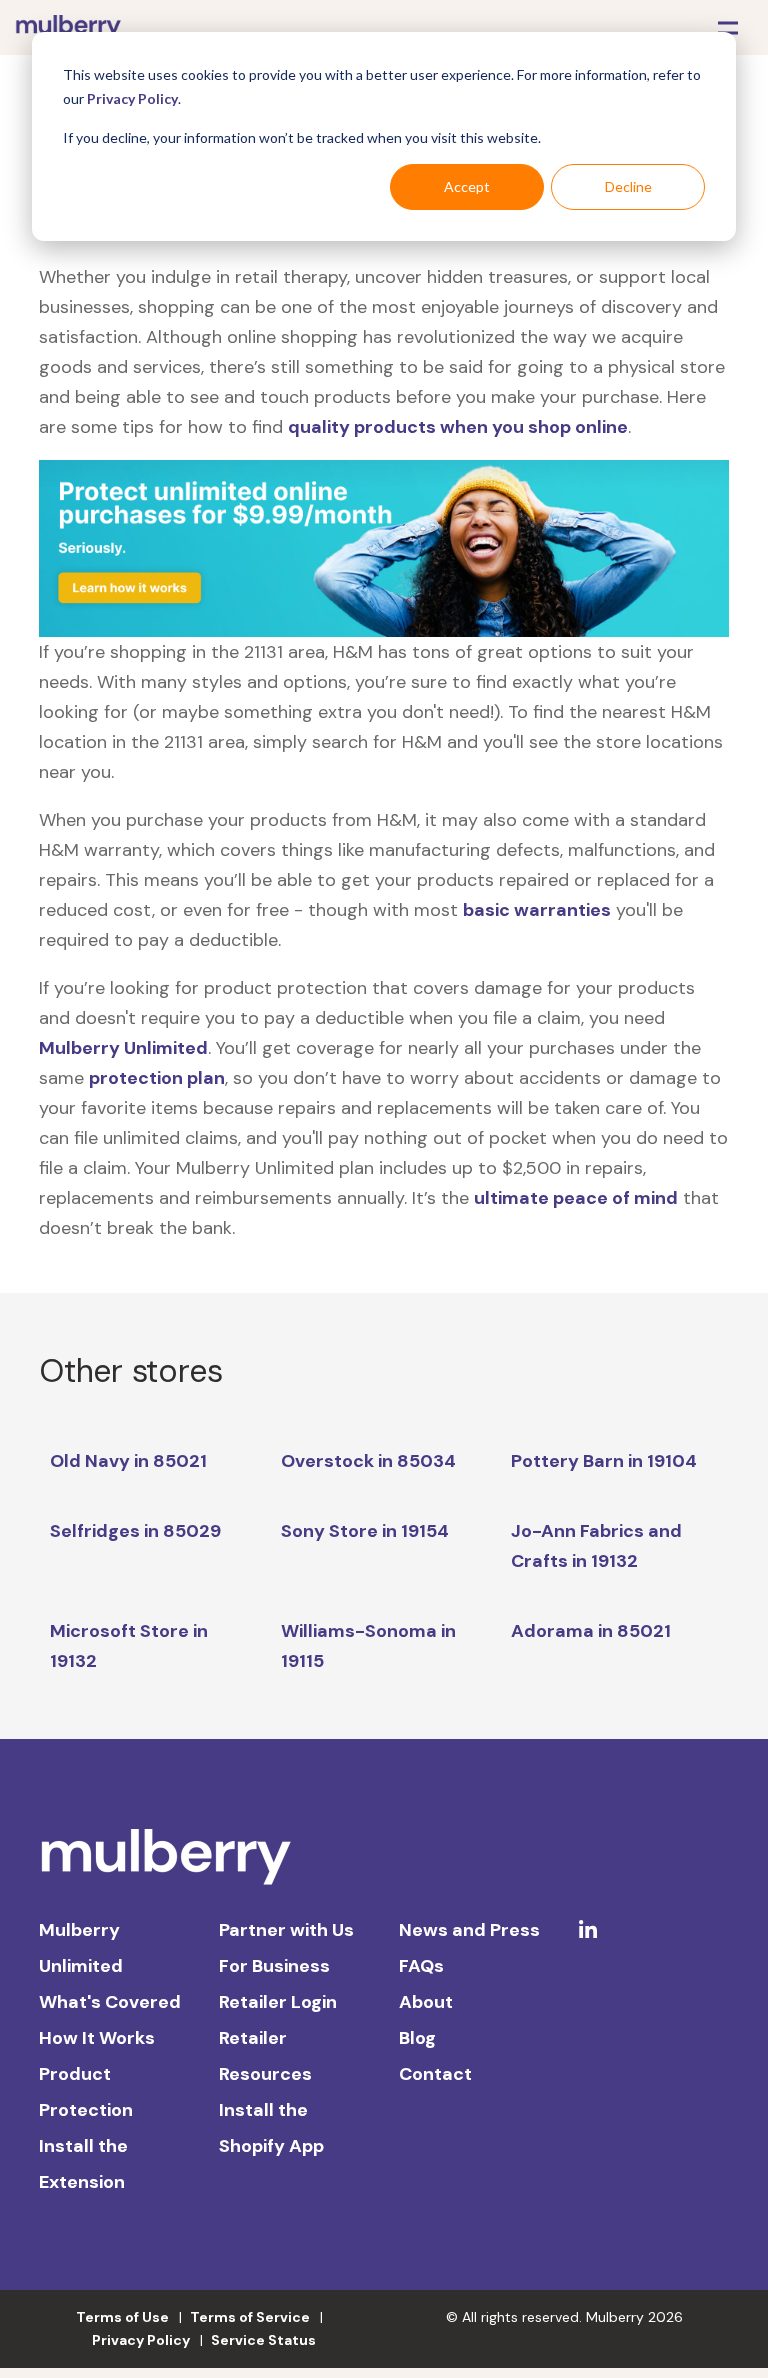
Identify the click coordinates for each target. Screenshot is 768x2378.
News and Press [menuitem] (469, 1930)
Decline (628, 186)
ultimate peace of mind (576, 1198)
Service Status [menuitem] (263, 2340)
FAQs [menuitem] (421, 1966)
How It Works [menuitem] (97, 2038)
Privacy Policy (132, 98)
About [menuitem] (426, 2002)
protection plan (157, 1078)
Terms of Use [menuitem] (122, 2317)
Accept (467, 186)
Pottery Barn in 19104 (604, 1461)
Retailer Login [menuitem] (278, 2002)
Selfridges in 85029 (135, 1531)
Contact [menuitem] (435, 2074)
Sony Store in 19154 (365, 1531)
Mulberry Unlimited (123, 1048)
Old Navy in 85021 (128, 1461)
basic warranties (537, 910)
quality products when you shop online (458, 427)
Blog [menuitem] (417, 2038)
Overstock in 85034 (368, 1461)
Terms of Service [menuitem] (250, 2317)
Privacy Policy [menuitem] (141, 2340)
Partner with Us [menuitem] (286, 1930)
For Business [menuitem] (274, 1966)
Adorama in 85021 (591, 1631)
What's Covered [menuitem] (110, 2002)
